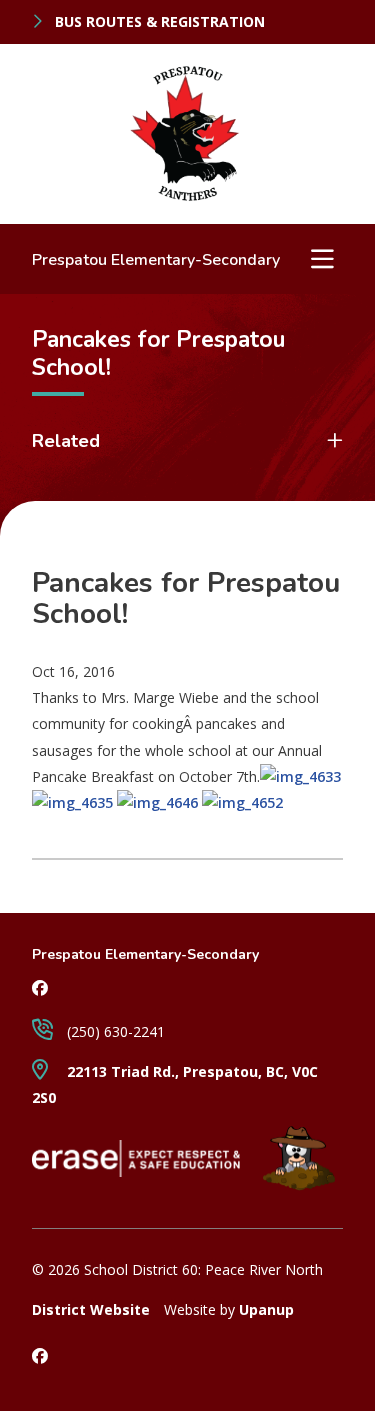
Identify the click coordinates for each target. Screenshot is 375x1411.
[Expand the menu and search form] (322, 259)
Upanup (266, 1309)
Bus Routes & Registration (158, 22)
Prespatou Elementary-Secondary (156, 260)
